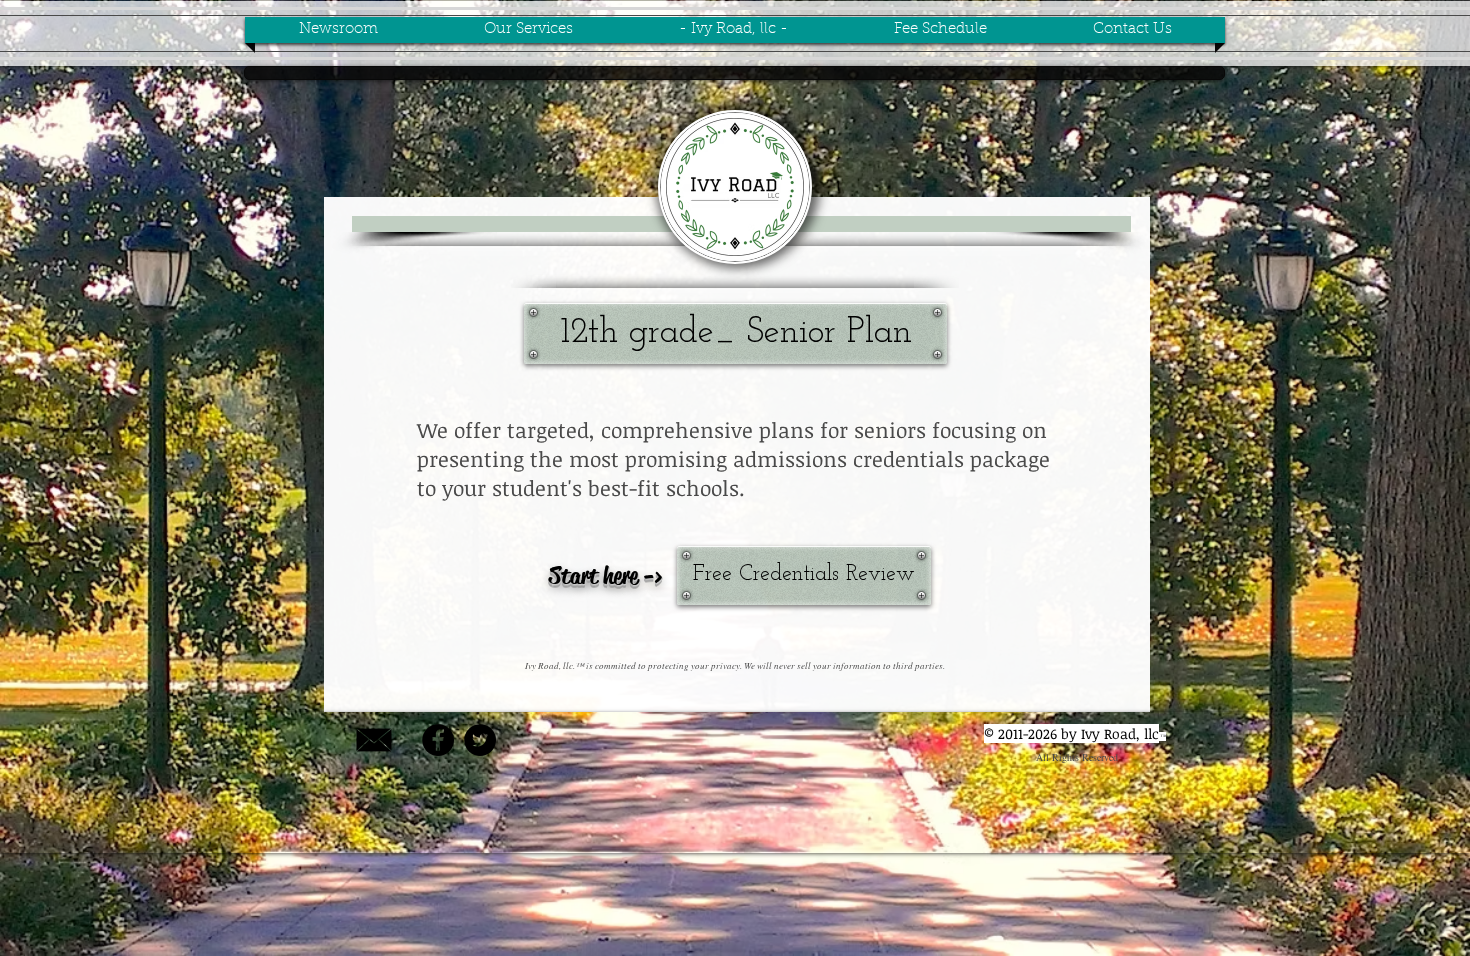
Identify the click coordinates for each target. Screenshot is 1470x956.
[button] (735, 333)
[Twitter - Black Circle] (480, 740)
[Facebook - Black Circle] (438, 740)
